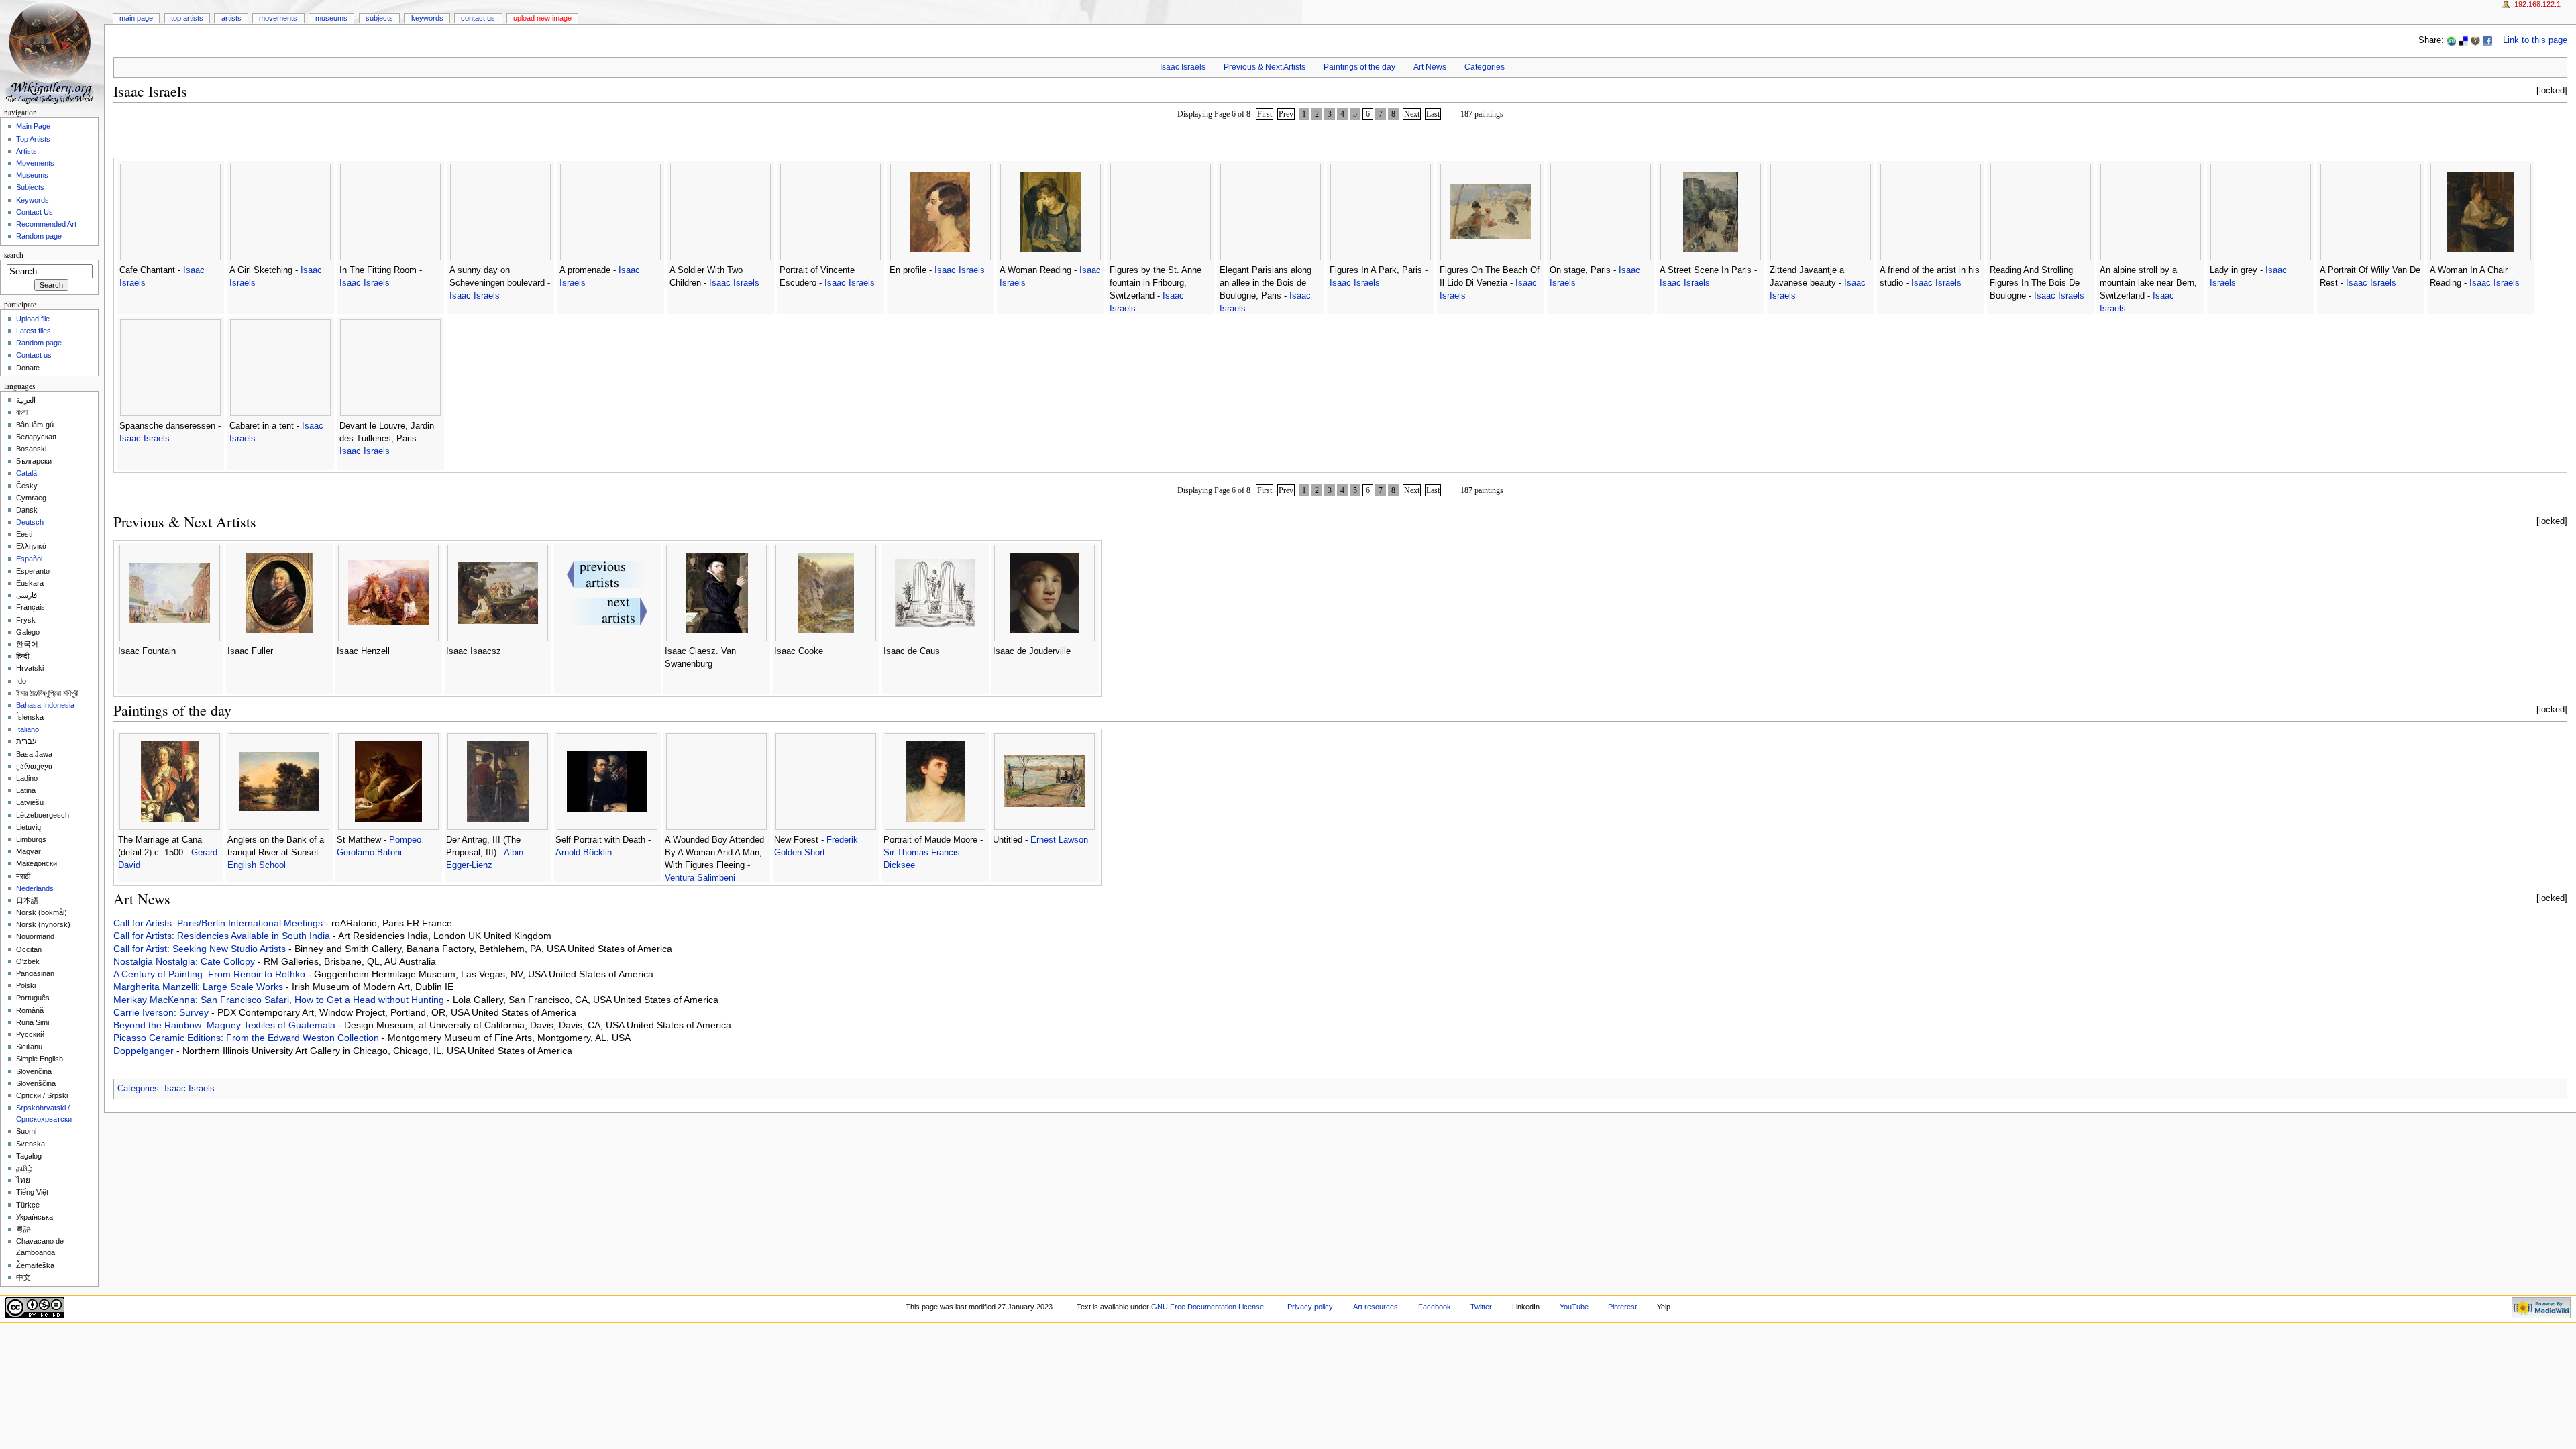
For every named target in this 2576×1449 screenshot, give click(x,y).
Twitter (1481, 1307)
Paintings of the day (1359, 67)
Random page (39, 236)
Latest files (34, 331)
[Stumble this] (2451, 40)
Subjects (379, 18)
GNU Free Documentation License (1207, 1307)
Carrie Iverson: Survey (162, 1012)
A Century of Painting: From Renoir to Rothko (211, 974)
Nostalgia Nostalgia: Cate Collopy (185, 961)
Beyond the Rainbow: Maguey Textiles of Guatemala (226, 1025)
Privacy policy (1310, 1307)
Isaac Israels (1183, 67)
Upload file (33, 319)
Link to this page (2535, 40)
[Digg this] (2475, 40)
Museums (331, 18)
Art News (1430, 67)
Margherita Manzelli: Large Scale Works (200, 987)
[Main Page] (52, 52)
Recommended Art (46, 224)
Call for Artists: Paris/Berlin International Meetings (219, 923)
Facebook (1435, 1307)
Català (26, 473)
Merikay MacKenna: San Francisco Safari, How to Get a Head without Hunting (280, 1000)
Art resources (1376, 1307)
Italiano (28, 729)
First (1265, 114)
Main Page (136, 18)
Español (29, 559)
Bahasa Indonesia (45, 705)
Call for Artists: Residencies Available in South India (223, 936)
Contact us (34, 355)
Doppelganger (145, 1051)
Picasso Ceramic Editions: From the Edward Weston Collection (248, 1038)
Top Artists (187, 18)
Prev (1286, 114)
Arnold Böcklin (584, 853)
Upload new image (542, 18)
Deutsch (30, 522)
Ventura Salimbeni (700, 878)
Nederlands (35, 888)
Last (1433, 114)
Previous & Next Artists (1265, 67)
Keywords (427, 18)
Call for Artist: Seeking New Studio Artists (201, 949)
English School (257, 865)
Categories (1485, 67)
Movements (278, 18)
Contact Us (478, 18)
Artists (231, 18)
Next (1412, 114)
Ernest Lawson (1059, 840)
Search (14, 255)
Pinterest (1622, 1307)
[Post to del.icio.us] (2463, 40)
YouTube (1574, 1307)
